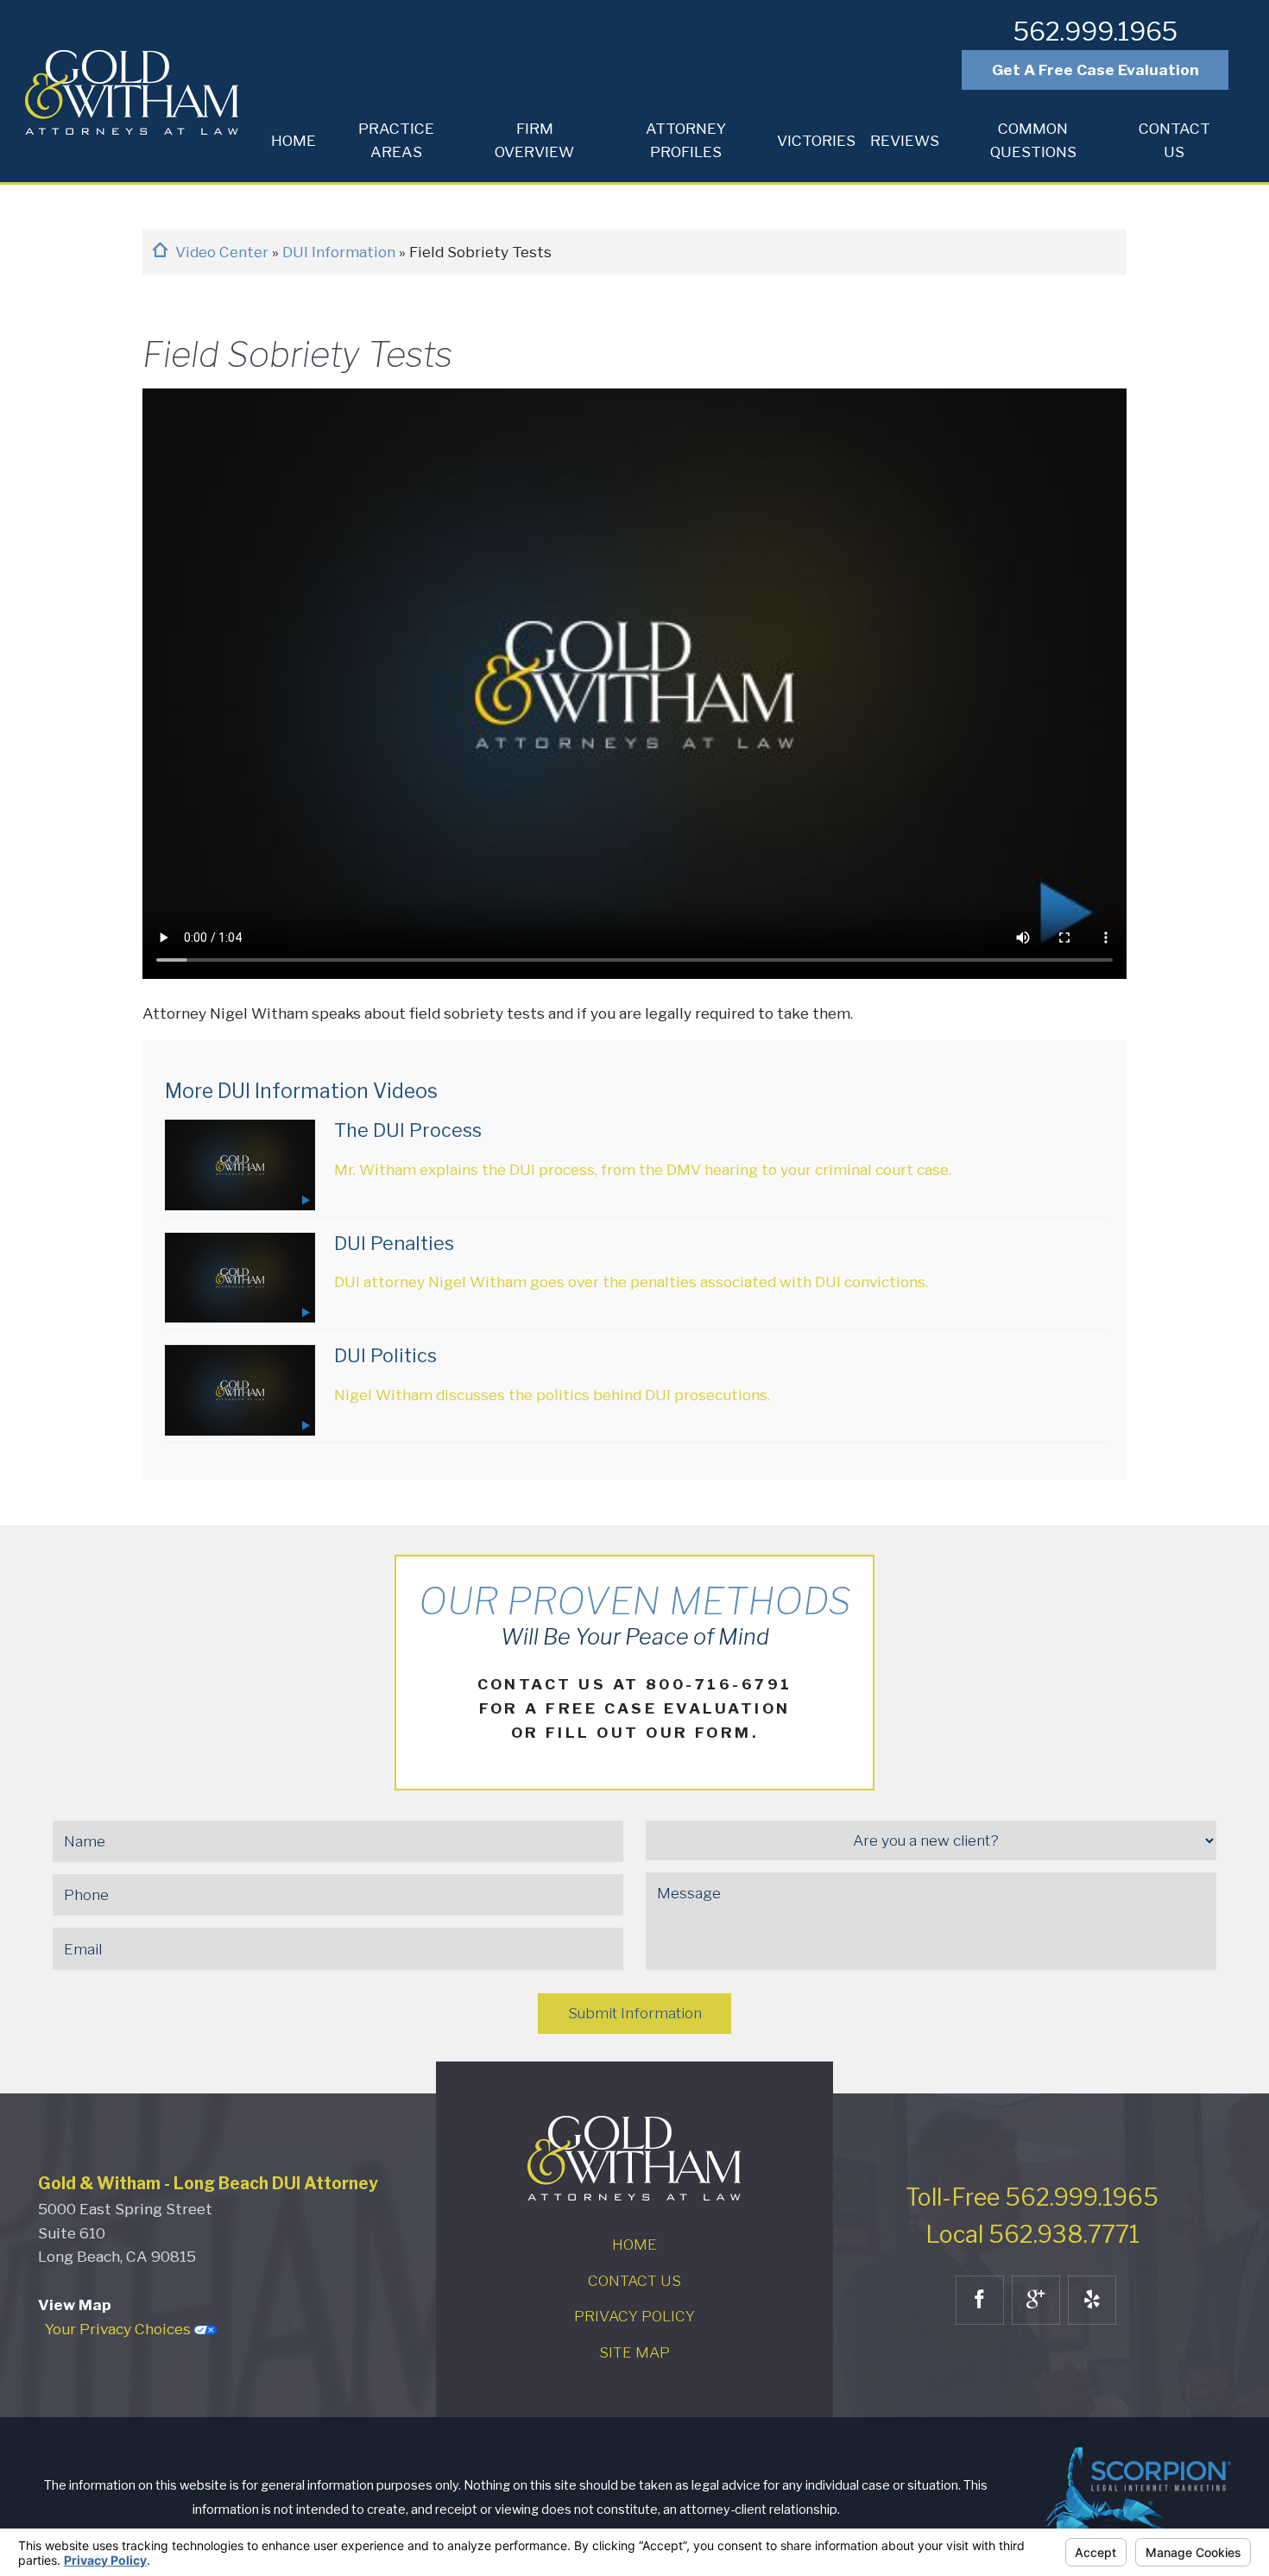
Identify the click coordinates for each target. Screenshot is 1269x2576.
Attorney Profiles (686, 140)
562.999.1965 (1095, 32)
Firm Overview (534, 140)
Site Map (634, 2352)
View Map (75, 2305)
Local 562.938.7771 (1032, 2235)
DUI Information (341, 252)
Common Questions (1033, 140)
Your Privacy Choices (120, 2329)
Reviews (905, 140)
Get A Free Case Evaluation (1095, 69)
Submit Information (635, 2013)
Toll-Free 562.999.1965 (1032, 2197)
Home (294, 140)
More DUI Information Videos (301, 1091)
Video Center (224, 252)
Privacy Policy (634, 2316)
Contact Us (1174, 140)
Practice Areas (396, 140)
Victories (816, 140)
